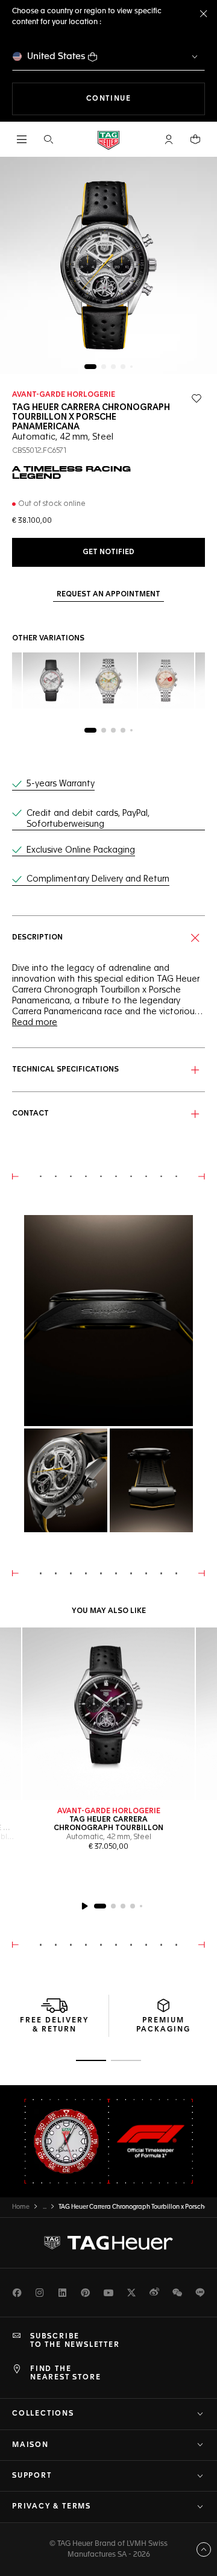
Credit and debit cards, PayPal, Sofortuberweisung (88, 819)
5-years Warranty (61, 784)
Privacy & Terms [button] (52, 2507)
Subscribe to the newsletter (75, 2341)
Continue (146, 99)
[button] (169, 139)
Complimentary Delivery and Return (98, 879)
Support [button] (32, 2476)
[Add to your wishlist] (197, 399)
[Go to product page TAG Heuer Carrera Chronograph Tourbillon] (108, 1714)
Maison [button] (30, 2445)
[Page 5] (131, 367)
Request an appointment (108, 595)
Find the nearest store (65, 2373)
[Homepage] (108, 140)
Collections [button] (43, 2414)
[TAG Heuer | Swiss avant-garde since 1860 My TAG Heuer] (108, 2243)
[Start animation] (84, 1906)
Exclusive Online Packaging (81, 850)
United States (56, 56)
